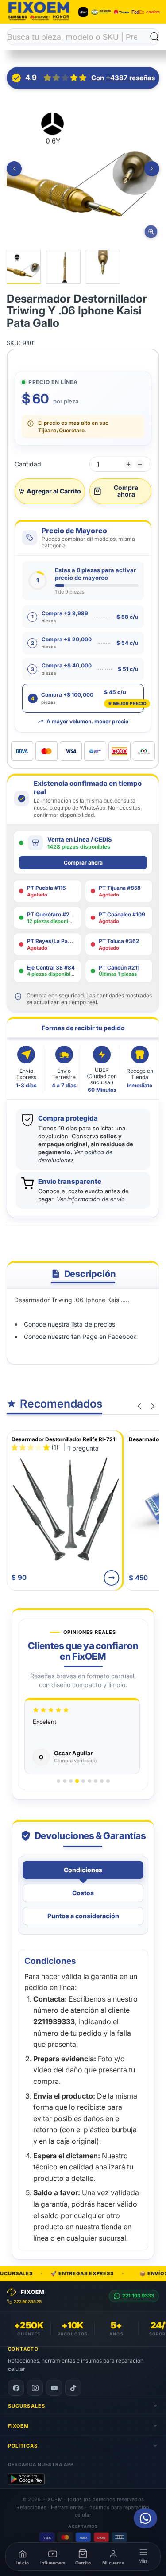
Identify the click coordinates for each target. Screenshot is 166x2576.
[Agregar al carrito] (112, 1578)
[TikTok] (73, 2388)
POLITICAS (23, 2446)
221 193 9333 (138, 2296)
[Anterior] (14, 169)
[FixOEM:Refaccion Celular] (39, 20)
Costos (83, 1893)
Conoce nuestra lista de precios (70, 1324)
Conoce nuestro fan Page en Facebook (80, 1336)
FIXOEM (19, 2426)
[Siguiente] (152, 169)
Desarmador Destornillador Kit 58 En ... (62, 1439)
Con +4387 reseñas (123, 78)
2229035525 (28, 2301)
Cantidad (28, 464)
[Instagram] (35, 2388)
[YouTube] (54, 2388)
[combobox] (79, 37)
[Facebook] (16, 2388)
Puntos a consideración (83, 1916)
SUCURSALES (27, 2406)
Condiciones (83, 1870)
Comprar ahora (83, 863)
